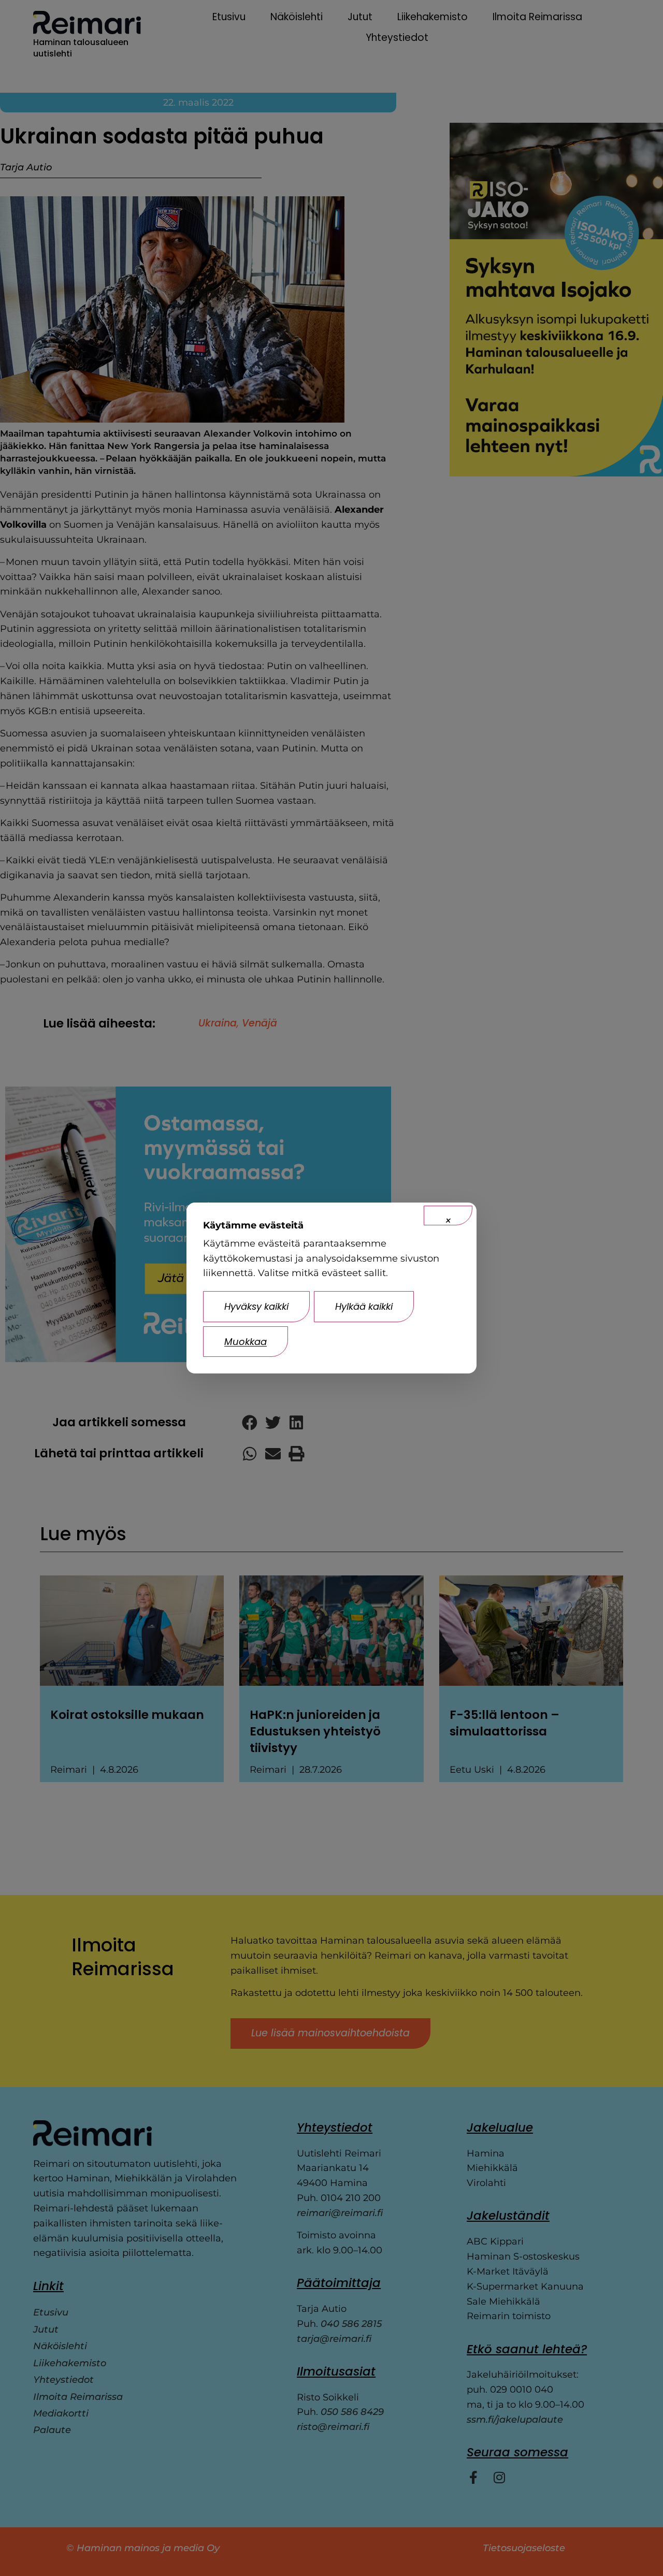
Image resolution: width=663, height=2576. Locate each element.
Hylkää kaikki (364, 1306)
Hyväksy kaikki (256, 1306)
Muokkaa (246, 1342)
